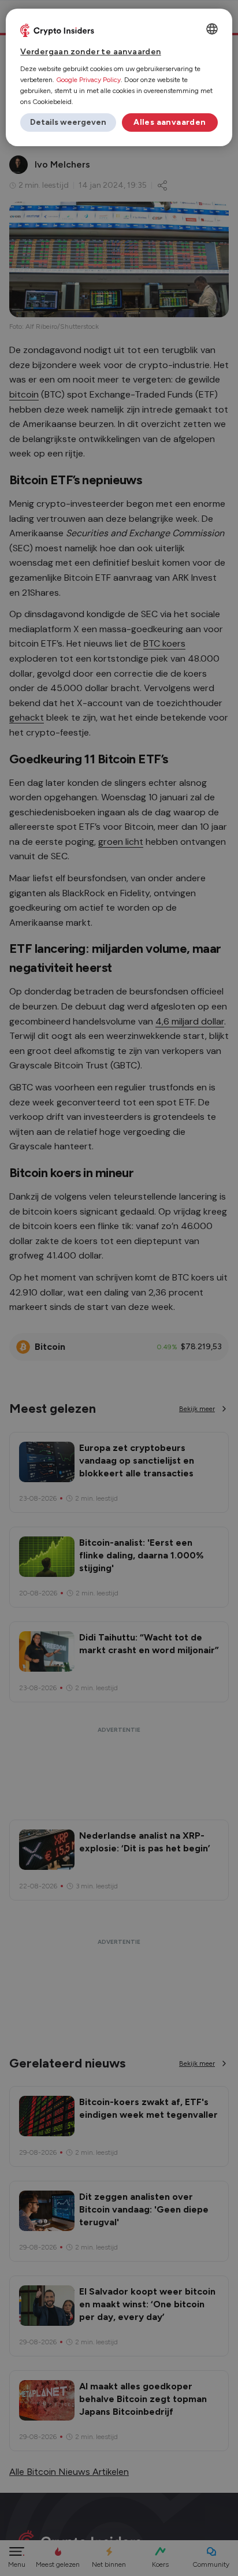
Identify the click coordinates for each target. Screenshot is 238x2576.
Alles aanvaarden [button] (170, 122)
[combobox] (212, 29)
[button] (68, 123)
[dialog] (119, 77)
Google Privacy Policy (88, 80)
